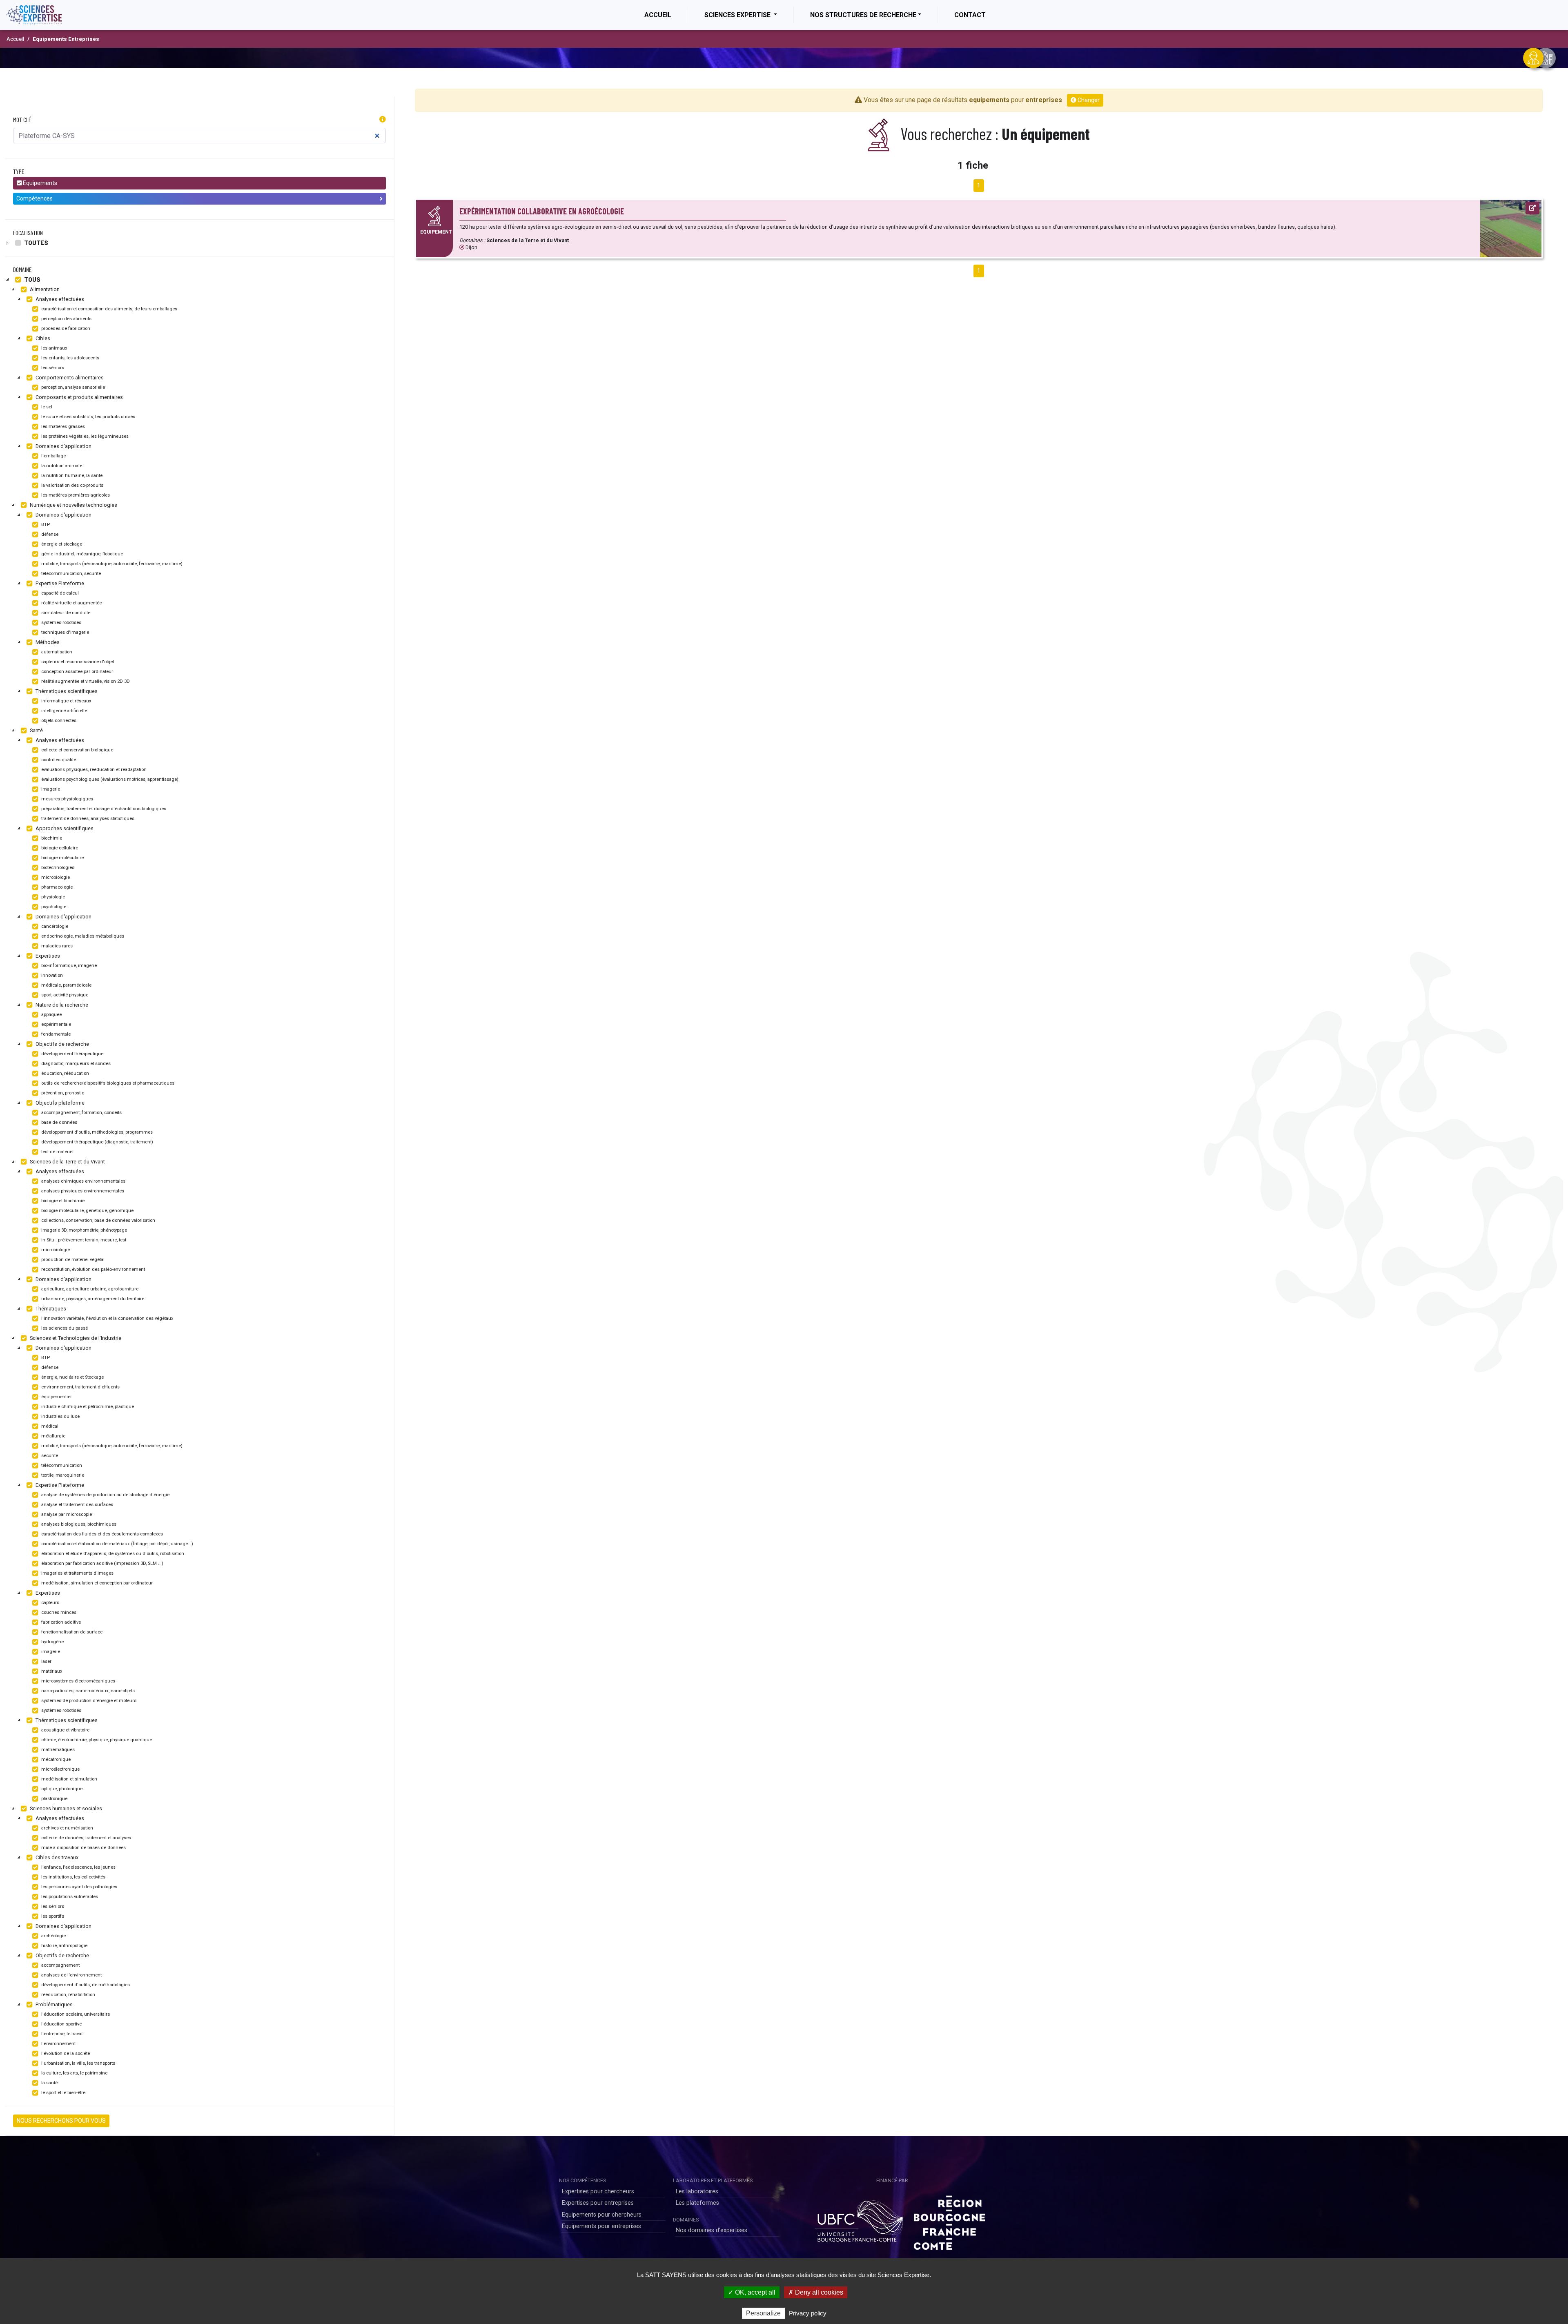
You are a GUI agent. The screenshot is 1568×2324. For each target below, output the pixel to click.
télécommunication (61, 1465)
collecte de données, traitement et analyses (86, 1838)
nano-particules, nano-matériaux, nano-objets (87, 1691)
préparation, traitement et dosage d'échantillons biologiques (103, 809)
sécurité (49, 1456)
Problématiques (53, 2004)
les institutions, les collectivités (73, 1877)
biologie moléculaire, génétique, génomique (87, 1211)
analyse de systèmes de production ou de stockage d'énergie (105, 1495)
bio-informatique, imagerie (68, 966)
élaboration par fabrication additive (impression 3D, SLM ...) (102, 1563)
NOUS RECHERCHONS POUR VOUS (61, 2121)
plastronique (54, 1799)
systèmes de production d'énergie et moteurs (88, 1701)
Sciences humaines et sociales (65, 1808)
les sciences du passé (64, 1328)
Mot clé (22, 119)
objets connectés (58, 721)
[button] (383, 120)
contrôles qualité (58, 760)
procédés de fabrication (65, 329)
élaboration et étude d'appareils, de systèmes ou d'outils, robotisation (112, 1554)
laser (46, 1661)
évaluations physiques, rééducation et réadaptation (93, 770)
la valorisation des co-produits (72, 485)
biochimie (51, 838)
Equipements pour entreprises (601, 2226)
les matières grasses (62, 427)
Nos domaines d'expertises (712, 2230)
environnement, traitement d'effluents (80, 1387)
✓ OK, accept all (752, 2292)
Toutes (36, 243)
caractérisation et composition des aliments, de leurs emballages (109, 309)
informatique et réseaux (66, 701)
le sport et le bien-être (63, 2093)
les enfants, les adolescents (70, 358)
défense (49, 534)
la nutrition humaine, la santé (71, 476)
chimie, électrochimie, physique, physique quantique (96, 1740)
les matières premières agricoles (75, 495)
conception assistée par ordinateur (77, 672)
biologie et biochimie (62, 1201)
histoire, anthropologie (64, 1946)
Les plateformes (697, 2203)
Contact (970, 15)
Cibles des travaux (56, 1857)
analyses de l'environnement (71, 1975)
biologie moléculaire (62, 858)
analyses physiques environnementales (82, 1191)
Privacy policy (808, 2313)
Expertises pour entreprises (598, 2203)
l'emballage (53, 456)
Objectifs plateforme (59, 1103)
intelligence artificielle (63, 711)
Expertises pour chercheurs (598, 2191)
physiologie (52, 897)
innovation (51, 975)
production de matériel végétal (72, 1260)
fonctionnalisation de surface (71, 1632)
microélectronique (60, 1769)
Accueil (666, 15)
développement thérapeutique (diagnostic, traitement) (97, 1142)
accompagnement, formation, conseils (81, 1113)
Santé (36, 730)
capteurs (50, 1603)
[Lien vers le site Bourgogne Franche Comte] (949, 2220)
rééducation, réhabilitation (68, 1995)
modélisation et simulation (69, 1779)
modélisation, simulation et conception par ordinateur (96, 1583)
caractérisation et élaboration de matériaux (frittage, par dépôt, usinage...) (117, 1544)
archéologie (53, 1936)
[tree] (199, 243)
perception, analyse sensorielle (72, 387)
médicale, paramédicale (66, 985)
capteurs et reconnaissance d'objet (77, 662)
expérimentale (56, 1024)
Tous (32, 280)
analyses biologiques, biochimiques (78, 1524)
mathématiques (57, 1750)
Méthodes (47, 642)
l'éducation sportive (61, 2024)
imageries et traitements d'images (77, 1573)
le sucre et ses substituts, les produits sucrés (88, 417)
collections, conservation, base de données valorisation (98, 1220)
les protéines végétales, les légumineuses (84, 436)
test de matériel (57, 1152)
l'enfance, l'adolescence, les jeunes (78, 1867)
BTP (45, 525)
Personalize (763, 2313)
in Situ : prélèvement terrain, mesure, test (83, 1240)
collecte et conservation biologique (77, 750)
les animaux (54, 348)
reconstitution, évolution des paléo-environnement (92, 1269)
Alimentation (44, 289)
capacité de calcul (59, 593)
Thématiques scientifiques (66, 691)
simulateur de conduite (65, 613)
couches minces (58, 1612)
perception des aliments (66, 319)
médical (49, 1426)
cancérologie (54, 926)
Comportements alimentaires (69, 378)
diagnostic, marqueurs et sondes (75, 1064)
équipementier (56, 1397)
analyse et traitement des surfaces (77, 1505)
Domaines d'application (63, 446)
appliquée (51, 1015)
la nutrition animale (61, 466)
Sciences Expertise (738, 15)
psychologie (53, 907)
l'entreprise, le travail (62, 2034)
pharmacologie (56, 887)
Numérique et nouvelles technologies (73, 505)
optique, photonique (61, 1789)
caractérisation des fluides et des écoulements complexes (101, 1534)
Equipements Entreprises (66, 39)
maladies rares (56, 946)
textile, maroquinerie (62, 1475)
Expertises (47, 956)
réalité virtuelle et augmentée (71, 603)
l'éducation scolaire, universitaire (75, 2014)
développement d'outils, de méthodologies (85, 1985)
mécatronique (55, 1759)
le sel (46, 407)
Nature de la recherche (61, 1005)
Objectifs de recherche (62, 1044)
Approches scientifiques (64, 828)
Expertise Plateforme (59, 583)
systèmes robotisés (61, 623)
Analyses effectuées (59, 299)
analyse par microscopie (66, 1514)
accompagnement (60, 1965)
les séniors (52, 368)
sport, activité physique (64, 995)
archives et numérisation (67, 1828)
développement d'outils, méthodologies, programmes (96, 1132)
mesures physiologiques (67, 799)
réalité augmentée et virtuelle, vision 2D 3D (85, 681)
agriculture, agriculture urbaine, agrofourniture (89, 1289)
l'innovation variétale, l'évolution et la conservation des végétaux (107, 1318)
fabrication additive (60, 1622)
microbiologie (55, 877)
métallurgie (53, 1436)
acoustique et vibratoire (65, 1730)
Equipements (39, 183)
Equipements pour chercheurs (602, 2215)
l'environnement (58, 2044)
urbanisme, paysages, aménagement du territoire (92, 1299)
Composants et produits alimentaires (79, 397)
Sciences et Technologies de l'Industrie (75, 1338)
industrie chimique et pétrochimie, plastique (87, 1407)
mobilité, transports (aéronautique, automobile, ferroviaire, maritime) (111, 564)
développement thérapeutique (72, 1054)
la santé (49, 2083)
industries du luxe (60, 1416)
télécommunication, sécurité (70, 574)
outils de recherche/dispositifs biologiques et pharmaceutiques (107, 1083)
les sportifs (52, 1916)
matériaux (51, 1671)
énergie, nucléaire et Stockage (72, 1377)
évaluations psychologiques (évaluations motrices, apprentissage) (109, 779)
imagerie (50, 789)
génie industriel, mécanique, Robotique (81, 554)
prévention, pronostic (62, 1093)
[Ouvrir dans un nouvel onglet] (1532, 208)
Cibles (42, 338)
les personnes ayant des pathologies (79, 1887)
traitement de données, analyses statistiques (87, 819)
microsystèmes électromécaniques (78, 1681)
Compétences (35, 198)
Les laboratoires (697, 2191)
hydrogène (52, 1642)
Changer (1088, 100)
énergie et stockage (61, 544)
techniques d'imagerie (65, 632)
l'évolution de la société (65, 2053)
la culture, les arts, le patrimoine (74, 2073)
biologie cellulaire (59, 848)
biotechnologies (57, 868)
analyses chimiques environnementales (83, 1181)
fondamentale (55, 1034)
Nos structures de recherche (863, 15)
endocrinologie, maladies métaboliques (82, 936)
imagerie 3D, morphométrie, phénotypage (84, 1230)
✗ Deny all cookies (816, 2292)
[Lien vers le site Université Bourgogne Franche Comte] (859, 2220)
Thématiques (50, 1309)
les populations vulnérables (69, 1897)
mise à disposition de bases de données (83, 1848)
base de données (59, 1122)
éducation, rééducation (65, 1073)
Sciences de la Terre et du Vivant (67, 1162)
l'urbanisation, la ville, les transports (78, 2063)
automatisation (56, 652)
